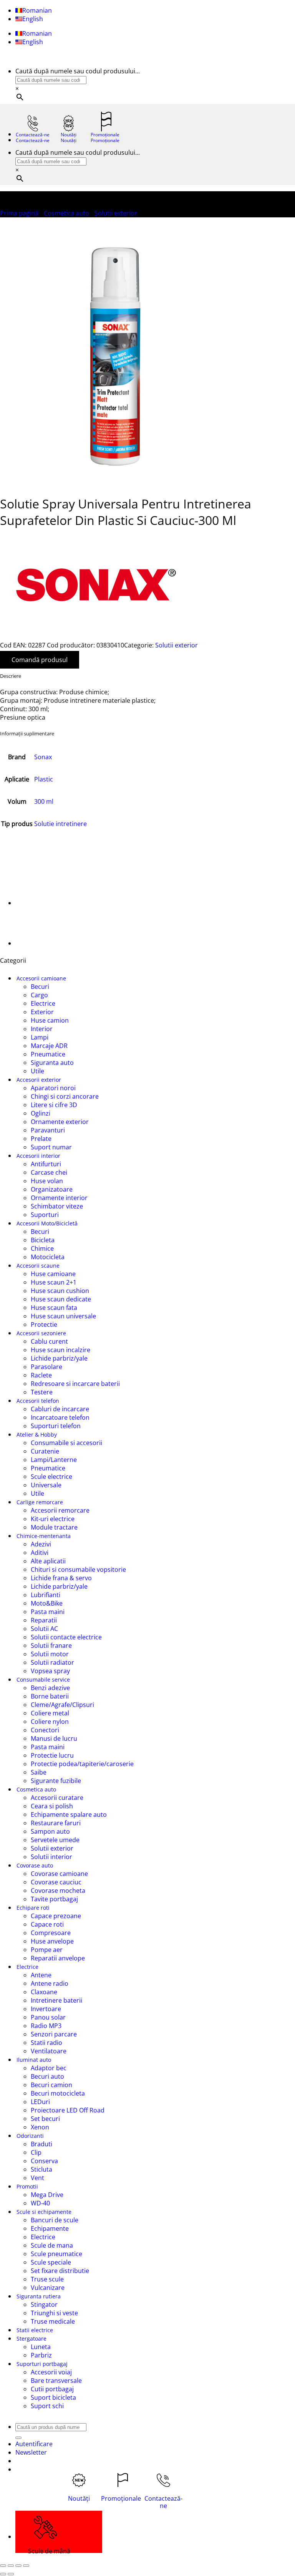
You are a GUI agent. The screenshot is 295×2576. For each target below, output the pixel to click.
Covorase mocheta (58, 1891)
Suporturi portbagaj (42, 2364)
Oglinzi (41, 1113)
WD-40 (40, 2203)
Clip (36, 2152)
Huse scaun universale (63, 1316)
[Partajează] (18, 2566)
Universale (46, 1485)
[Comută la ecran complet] (11, 2566)
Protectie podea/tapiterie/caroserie (82, 1764)
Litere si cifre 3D (54, 1105)
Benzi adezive (50, 1688)
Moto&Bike (47, 1603)
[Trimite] (18, 2438)
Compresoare (51, 1933)
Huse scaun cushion (60, 1291)
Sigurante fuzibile (56, 1781)
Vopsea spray (50, 1671)
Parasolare (46, 1367)
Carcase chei (49, 1172)
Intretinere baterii (56, 2000)
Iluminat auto (34, 2060)
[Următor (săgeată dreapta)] (11, 2574)
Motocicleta (48, 1257)
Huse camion (50, 1020)
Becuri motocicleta (58, 2093)
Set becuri (45, 2119)
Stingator (44, 2304)
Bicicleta (43, 1240)
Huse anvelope (52, 1941)
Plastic (44, 779)
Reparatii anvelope (58, 1958)
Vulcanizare (48, 2288)
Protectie (44, 1324)
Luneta (41, 2347)
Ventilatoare (49, 2051)
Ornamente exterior (60, 1122)
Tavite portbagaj (54, 1899)
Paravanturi (48, 1130)
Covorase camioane (59, 1874)
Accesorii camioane (41, 978)
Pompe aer (47, 1950)
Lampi (40, 1037)
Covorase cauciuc (56, 1882)
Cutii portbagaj (52, 2389)
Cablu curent (49, 1341)
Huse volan (47, 1181)
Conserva (44, 2161)
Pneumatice (48, 1054)
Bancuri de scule (55, 2220)
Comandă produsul (40, 660)
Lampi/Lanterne (54, 1460)
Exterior (42, 1012)
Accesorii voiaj (51, 2372)
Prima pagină (19, 213)
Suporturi (45, 1215)
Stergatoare (31, 2338)
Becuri (40, 987)
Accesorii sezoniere (41, 1333)
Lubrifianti (46, 1595)
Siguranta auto (52, 1063)
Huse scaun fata (54, 1308)
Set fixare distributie (60, 2271)
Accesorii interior (38, 1156)
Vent (37, 2178)
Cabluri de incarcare (60, 1409)
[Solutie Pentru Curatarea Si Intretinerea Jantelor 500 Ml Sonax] (35, 943)
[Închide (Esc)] (26, 2566)
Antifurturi (46, 1164)
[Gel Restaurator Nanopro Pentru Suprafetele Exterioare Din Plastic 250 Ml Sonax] (35, 903)
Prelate (41, 1139)
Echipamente (50, 2228)
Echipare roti (33, 1908)
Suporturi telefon (56, 1426)
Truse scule (47, 2279)
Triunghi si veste (54, 2313)
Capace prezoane (56, 1916)
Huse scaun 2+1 (54, 1282)
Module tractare (54, 1527)
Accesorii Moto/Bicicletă (47, 1223)
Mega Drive (47, 2195)
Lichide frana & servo (61, 1578)
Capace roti (47, 1924)
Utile (37, 1071)
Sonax (43, 757)
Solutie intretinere (60, 824)
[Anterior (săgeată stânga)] (3, 2574)
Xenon (40, 2127)
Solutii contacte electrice (66, 1637)
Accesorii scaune (38, 1266)
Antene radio (50, 1983)
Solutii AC (44, 1629)
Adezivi (41, 1544)
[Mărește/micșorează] (3, 2566)
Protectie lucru (52, 1755)
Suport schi (47, 2406)
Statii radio (46, 2043)
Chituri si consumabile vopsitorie (78, 1569)
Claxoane (44, 1992)
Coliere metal (50, 1713)
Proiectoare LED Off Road (68, 2110)
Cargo (39, 995)
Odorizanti (30, 2136)
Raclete (41, 1375)
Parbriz (41, 2355)
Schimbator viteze (57, 1206)
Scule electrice (51, 1477)
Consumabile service (43, 1680)
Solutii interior (51, 1857)
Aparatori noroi (53, 1088)
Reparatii (44, 1620)
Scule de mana (52, 2245)
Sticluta (41, 2169)
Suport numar (51, 1147)
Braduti (41, 2144)
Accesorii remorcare (60, 1510)
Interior (42, 1029)
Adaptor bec (49, 2068)
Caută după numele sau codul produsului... (78, 71)
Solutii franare (51, 1646)
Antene (41, 1975)
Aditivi (40, 1553)
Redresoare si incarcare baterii (75, 1384)
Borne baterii (50, 1696)
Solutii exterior (116, 213)
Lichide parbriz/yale (59, 1358)
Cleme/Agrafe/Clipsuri (62, 1705)
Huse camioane (53, 1274)
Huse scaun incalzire (60, 1350)
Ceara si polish (52, 1806)
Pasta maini (48, 1612)
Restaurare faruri (56, 1823)
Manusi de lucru (54, 1738)
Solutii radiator (52, 1662)
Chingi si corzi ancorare (65, 1096)
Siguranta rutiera (39, 2296)
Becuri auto (47, 2076)
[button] (31, 2452)
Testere (42, 1392)
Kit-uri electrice (53, 1519)
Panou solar (48, 2017)
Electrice (43, 1003)
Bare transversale (56, 2381)
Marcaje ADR (49, 1046)
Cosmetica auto (66, 213)
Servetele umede (55, 1840)
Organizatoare (52, 1189)
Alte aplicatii (48, 1561)
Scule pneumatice (56, 2254)
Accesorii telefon (38, 1401)
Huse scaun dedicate (61, 1299)
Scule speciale (51, 2262)
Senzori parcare (54, 2034)
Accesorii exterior (39, 1080)
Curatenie (45, 1451)
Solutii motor (50, 1654)
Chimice (42, 1248)
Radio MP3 (46, 2026)
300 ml (44, 801)
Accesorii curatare (57, 1798)
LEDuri (40, 2102)
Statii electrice (35, 2330)
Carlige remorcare (40, 1502)
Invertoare (46, 2009)
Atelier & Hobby (37, 1435)
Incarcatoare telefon (60, 1417)
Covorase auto (35, 1865)
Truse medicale (53, 2321)
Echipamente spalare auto (69, 1814)
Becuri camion (51, 2085)
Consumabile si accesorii (66, 1443)
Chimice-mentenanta (44, 1536)
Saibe (39, 1772)
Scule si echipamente (44, 2212)
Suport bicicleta (53, 2397)
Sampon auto (50, 1831)
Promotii (27, 2186)
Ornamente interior (59, 1198)
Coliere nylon (50, 1722)
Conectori (45, 1730)
